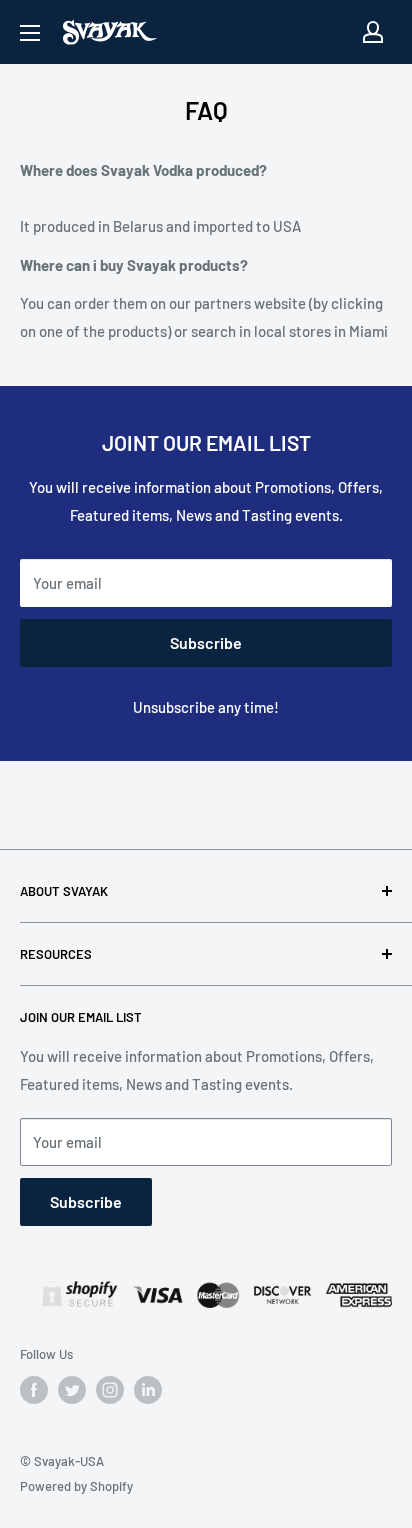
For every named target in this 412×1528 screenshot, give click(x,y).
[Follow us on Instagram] (110, 1390)
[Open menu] (30, 33)
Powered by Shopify (76, 1486)
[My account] (373, 32)
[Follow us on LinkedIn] (148, 1390)
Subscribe (206, 642)
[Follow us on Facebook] (34, 1390)
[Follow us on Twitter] (72, 1390)
